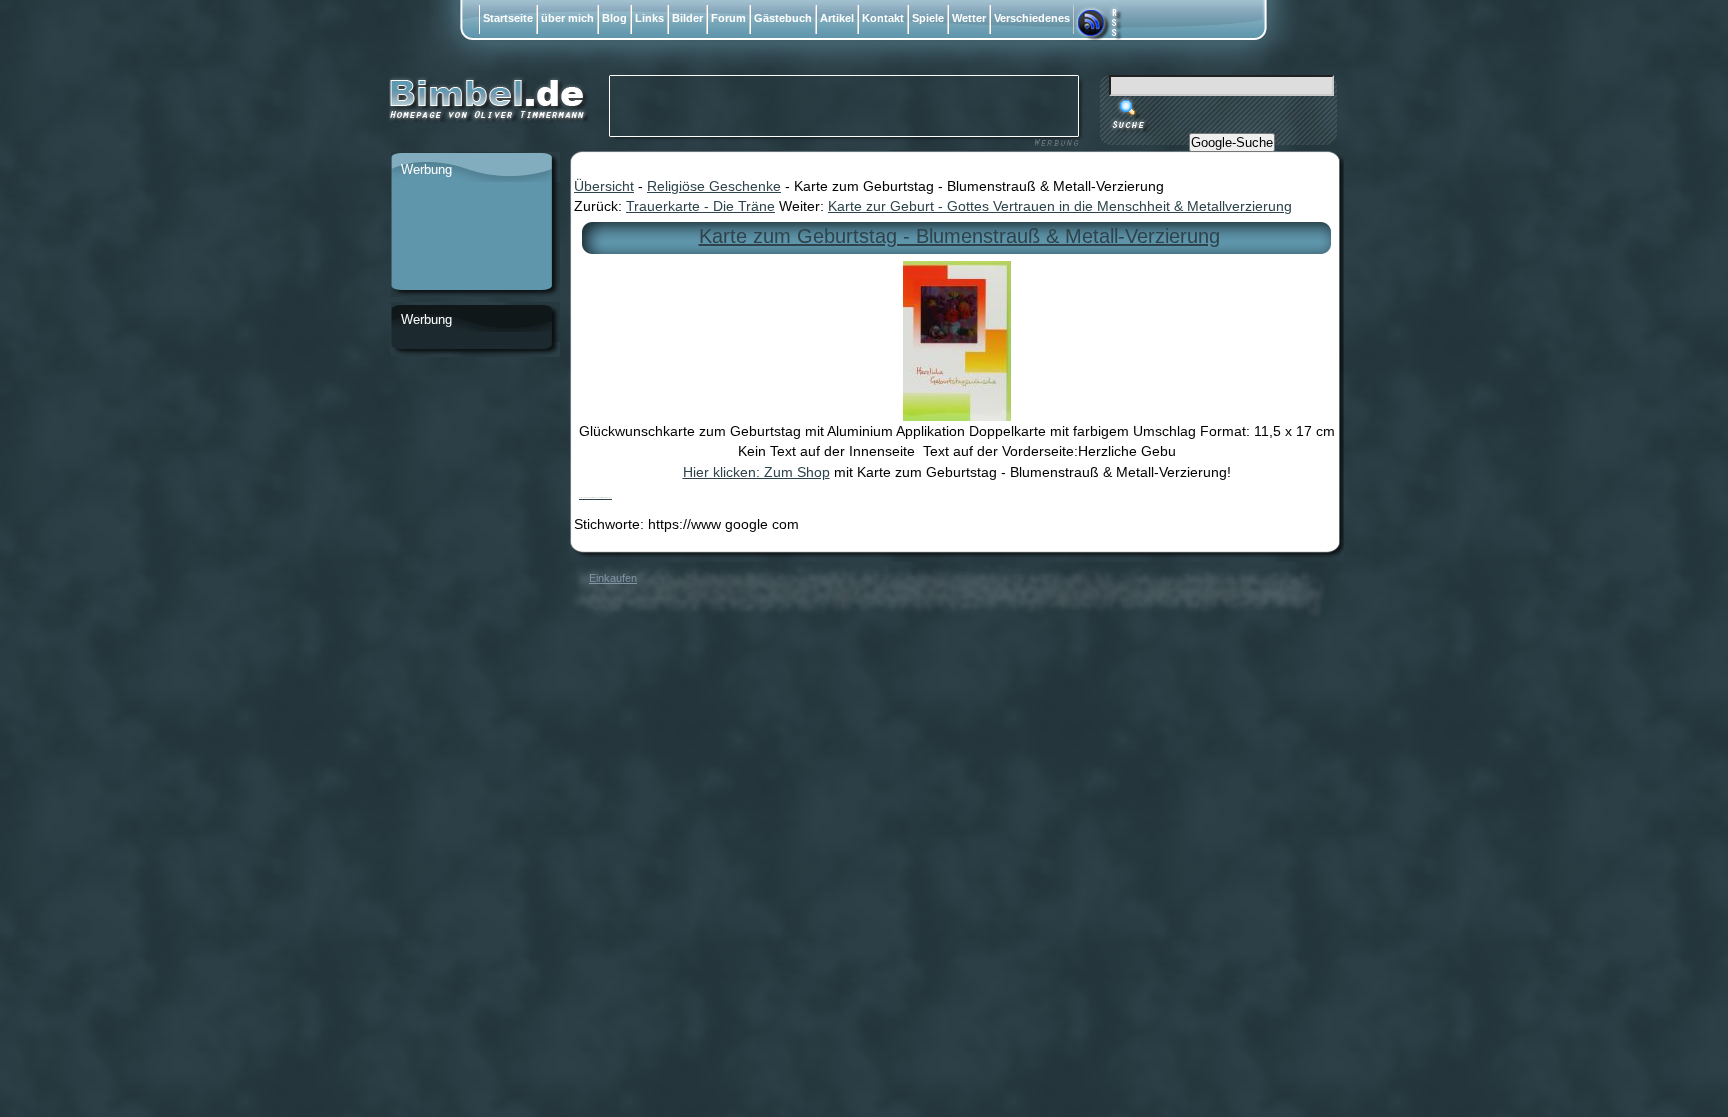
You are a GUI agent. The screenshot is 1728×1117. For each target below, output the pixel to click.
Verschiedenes (1032, 18)
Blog (614, 18)
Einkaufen (613, 578)
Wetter (969, 18)
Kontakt (883, 18)
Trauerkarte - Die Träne (700, 206)
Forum (728, 18)
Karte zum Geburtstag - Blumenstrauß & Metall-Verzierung (959, 236)
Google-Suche (1232, 142)
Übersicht (604, 186)
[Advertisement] (471, 237)
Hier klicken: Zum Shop (756, 472)
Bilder (687, 18)
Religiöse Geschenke (714, 186)
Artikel (837, 18)
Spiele (928, 18)
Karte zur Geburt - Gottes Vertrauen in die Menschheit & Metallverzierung (1060, 206)
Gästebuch (783, 18)
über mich (567, 18)
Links (649, 18)
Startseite (508, 18)
